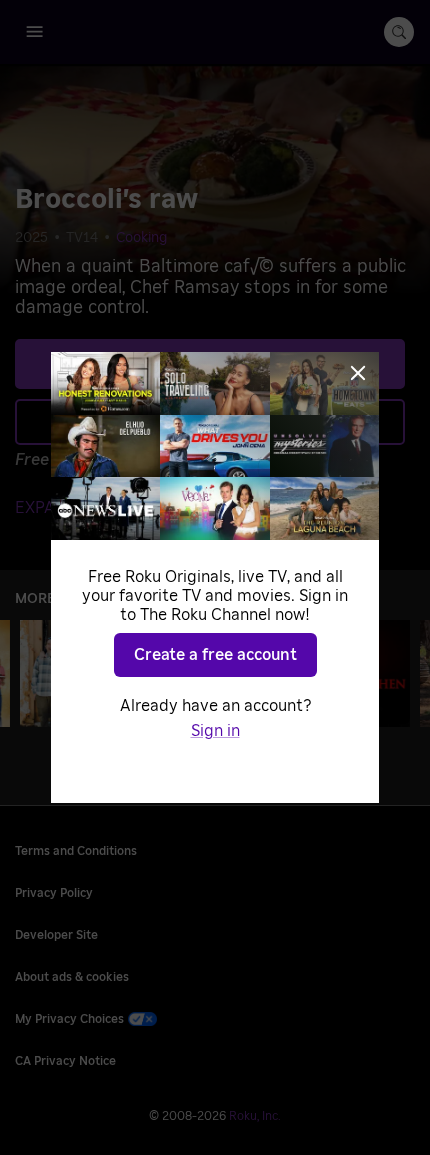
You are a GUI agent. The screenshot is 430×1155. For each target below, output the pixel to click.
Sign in (215, 731)
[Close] (358, 373)
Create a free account (215, 655)
